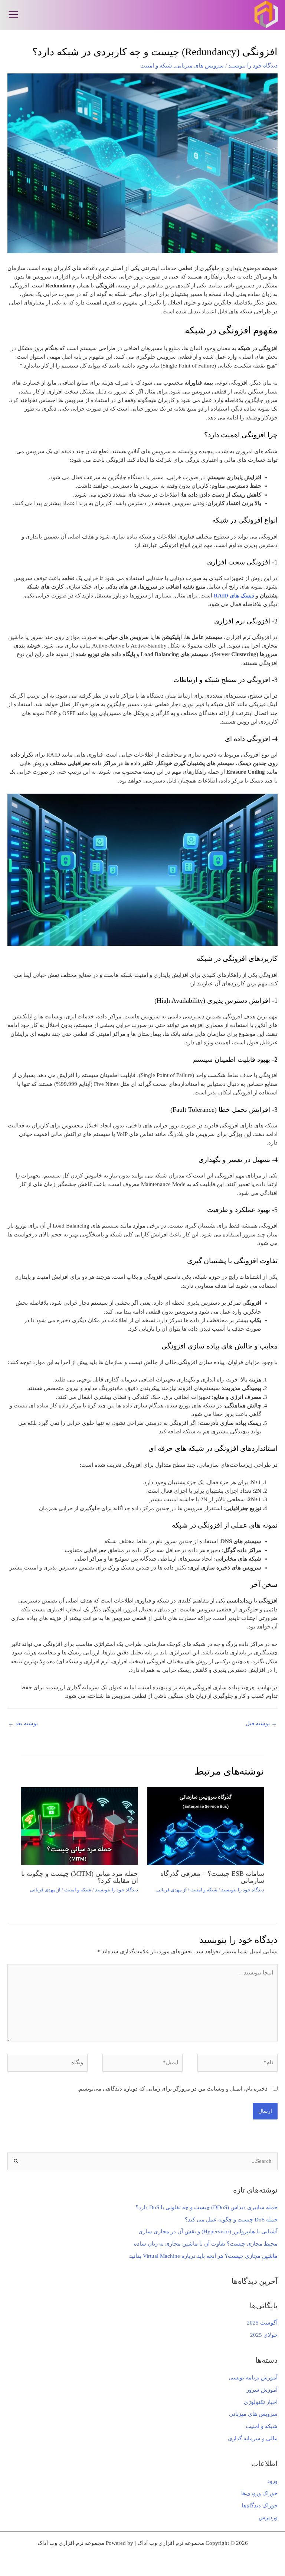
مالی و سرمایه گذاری (253, 2438)
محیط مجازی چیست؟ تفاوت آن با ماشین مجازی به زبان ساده (206, 2244)
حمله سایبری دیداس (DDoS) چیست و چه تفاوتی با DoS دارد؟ (207, 2207)
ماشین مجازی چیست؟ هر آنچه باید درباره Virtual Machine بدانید (203, 2256)
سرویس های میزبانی (253, 2414)
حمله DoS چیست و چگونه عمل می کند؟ (231, 2220)
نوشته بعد (23, 1723)
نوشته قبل (261, 1723)
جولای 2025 (264, 2335)
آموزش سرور (262, 2390)
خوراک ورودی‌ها (259, 2493)
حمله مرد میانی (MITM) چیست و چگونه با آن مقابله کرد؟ (80, 1877)
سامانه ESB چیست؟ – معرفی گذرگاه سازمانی (212, 1877)
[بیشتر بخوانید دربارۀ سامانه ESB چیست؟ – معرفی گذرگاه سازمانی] (206, 1825)
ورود (272, 2481)
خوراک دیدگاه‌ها (260, 2506)
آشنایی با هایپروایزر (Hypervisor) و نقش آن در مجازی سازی (208, 2231)
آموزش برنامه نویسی (253, 2378)
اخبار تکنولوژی (261, 2402)
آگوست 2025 (262, 2323)
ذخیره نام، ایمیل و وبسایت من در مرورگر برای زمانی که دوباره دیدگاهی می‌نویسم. (173, 2089)
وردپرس (268, 2517)
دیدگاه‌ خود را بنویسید (253, 66)
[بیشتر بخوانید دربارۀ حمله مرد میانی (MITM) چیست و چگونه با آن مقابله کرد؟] (79, 1825)
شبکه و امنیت (262, 2426)
